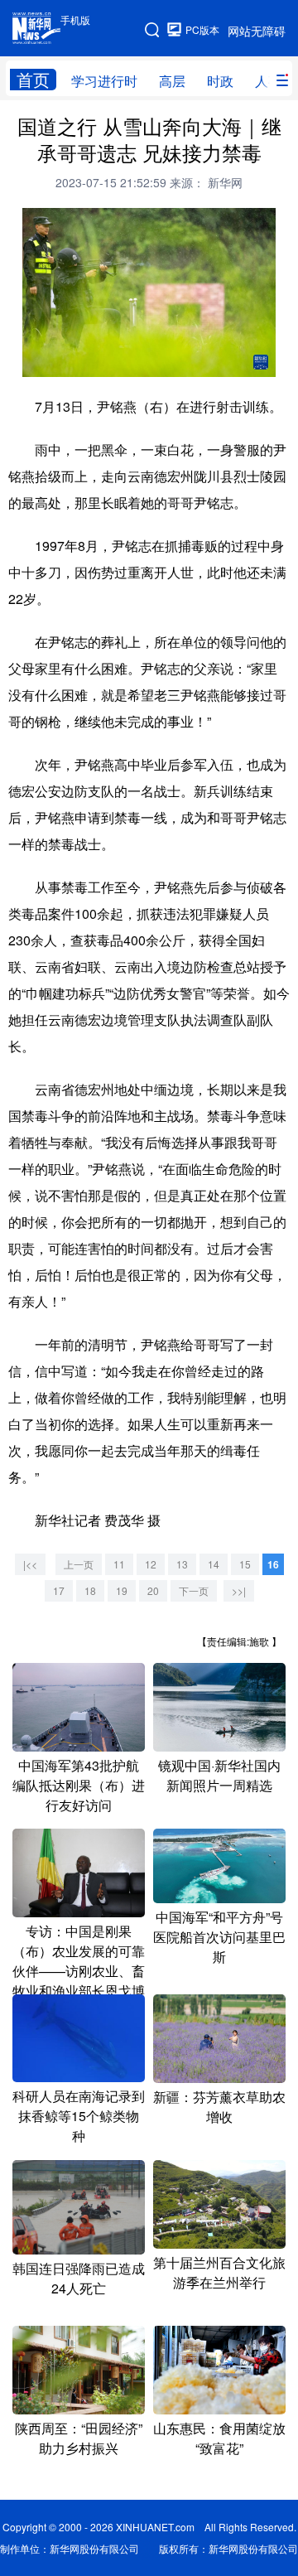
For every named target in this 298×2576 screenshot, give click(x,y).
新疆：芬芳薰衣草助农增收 (219, 2107)
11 (119, 1564)
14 (214, 1564)
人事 (268, 81)
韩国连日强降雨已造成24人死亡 (79, 2278)
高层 (172, 81)
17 (59, 1590)
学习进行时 (104, 81)
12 (151, 1564)
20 (153, 1590)
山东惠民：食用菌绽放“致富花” (219, 2438)
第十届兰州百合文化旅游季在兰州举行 (219, 2272)
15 (245, 1564)
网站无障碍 (257, 31)
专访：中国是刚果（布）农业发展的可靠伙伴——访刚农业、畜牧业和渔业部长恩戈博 (79, 1961)
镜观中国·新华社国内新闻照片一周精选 (219, 1775)
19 (122, 1590)
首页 (33, 80)
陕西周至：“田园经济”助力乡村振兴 (79, 2438)
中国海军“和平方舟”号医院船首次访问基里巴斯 (219, 1937)
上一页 (79, 1564)
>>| (239, 1590)
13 (182, 1564)
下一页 (194, 1590)
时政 (220, 81)
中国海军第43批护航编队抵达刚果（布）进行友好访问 (79, 1785)
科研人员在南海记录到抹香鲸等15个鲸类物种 (79, 2116)
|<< (30, 1564)
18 (90, 1590)
